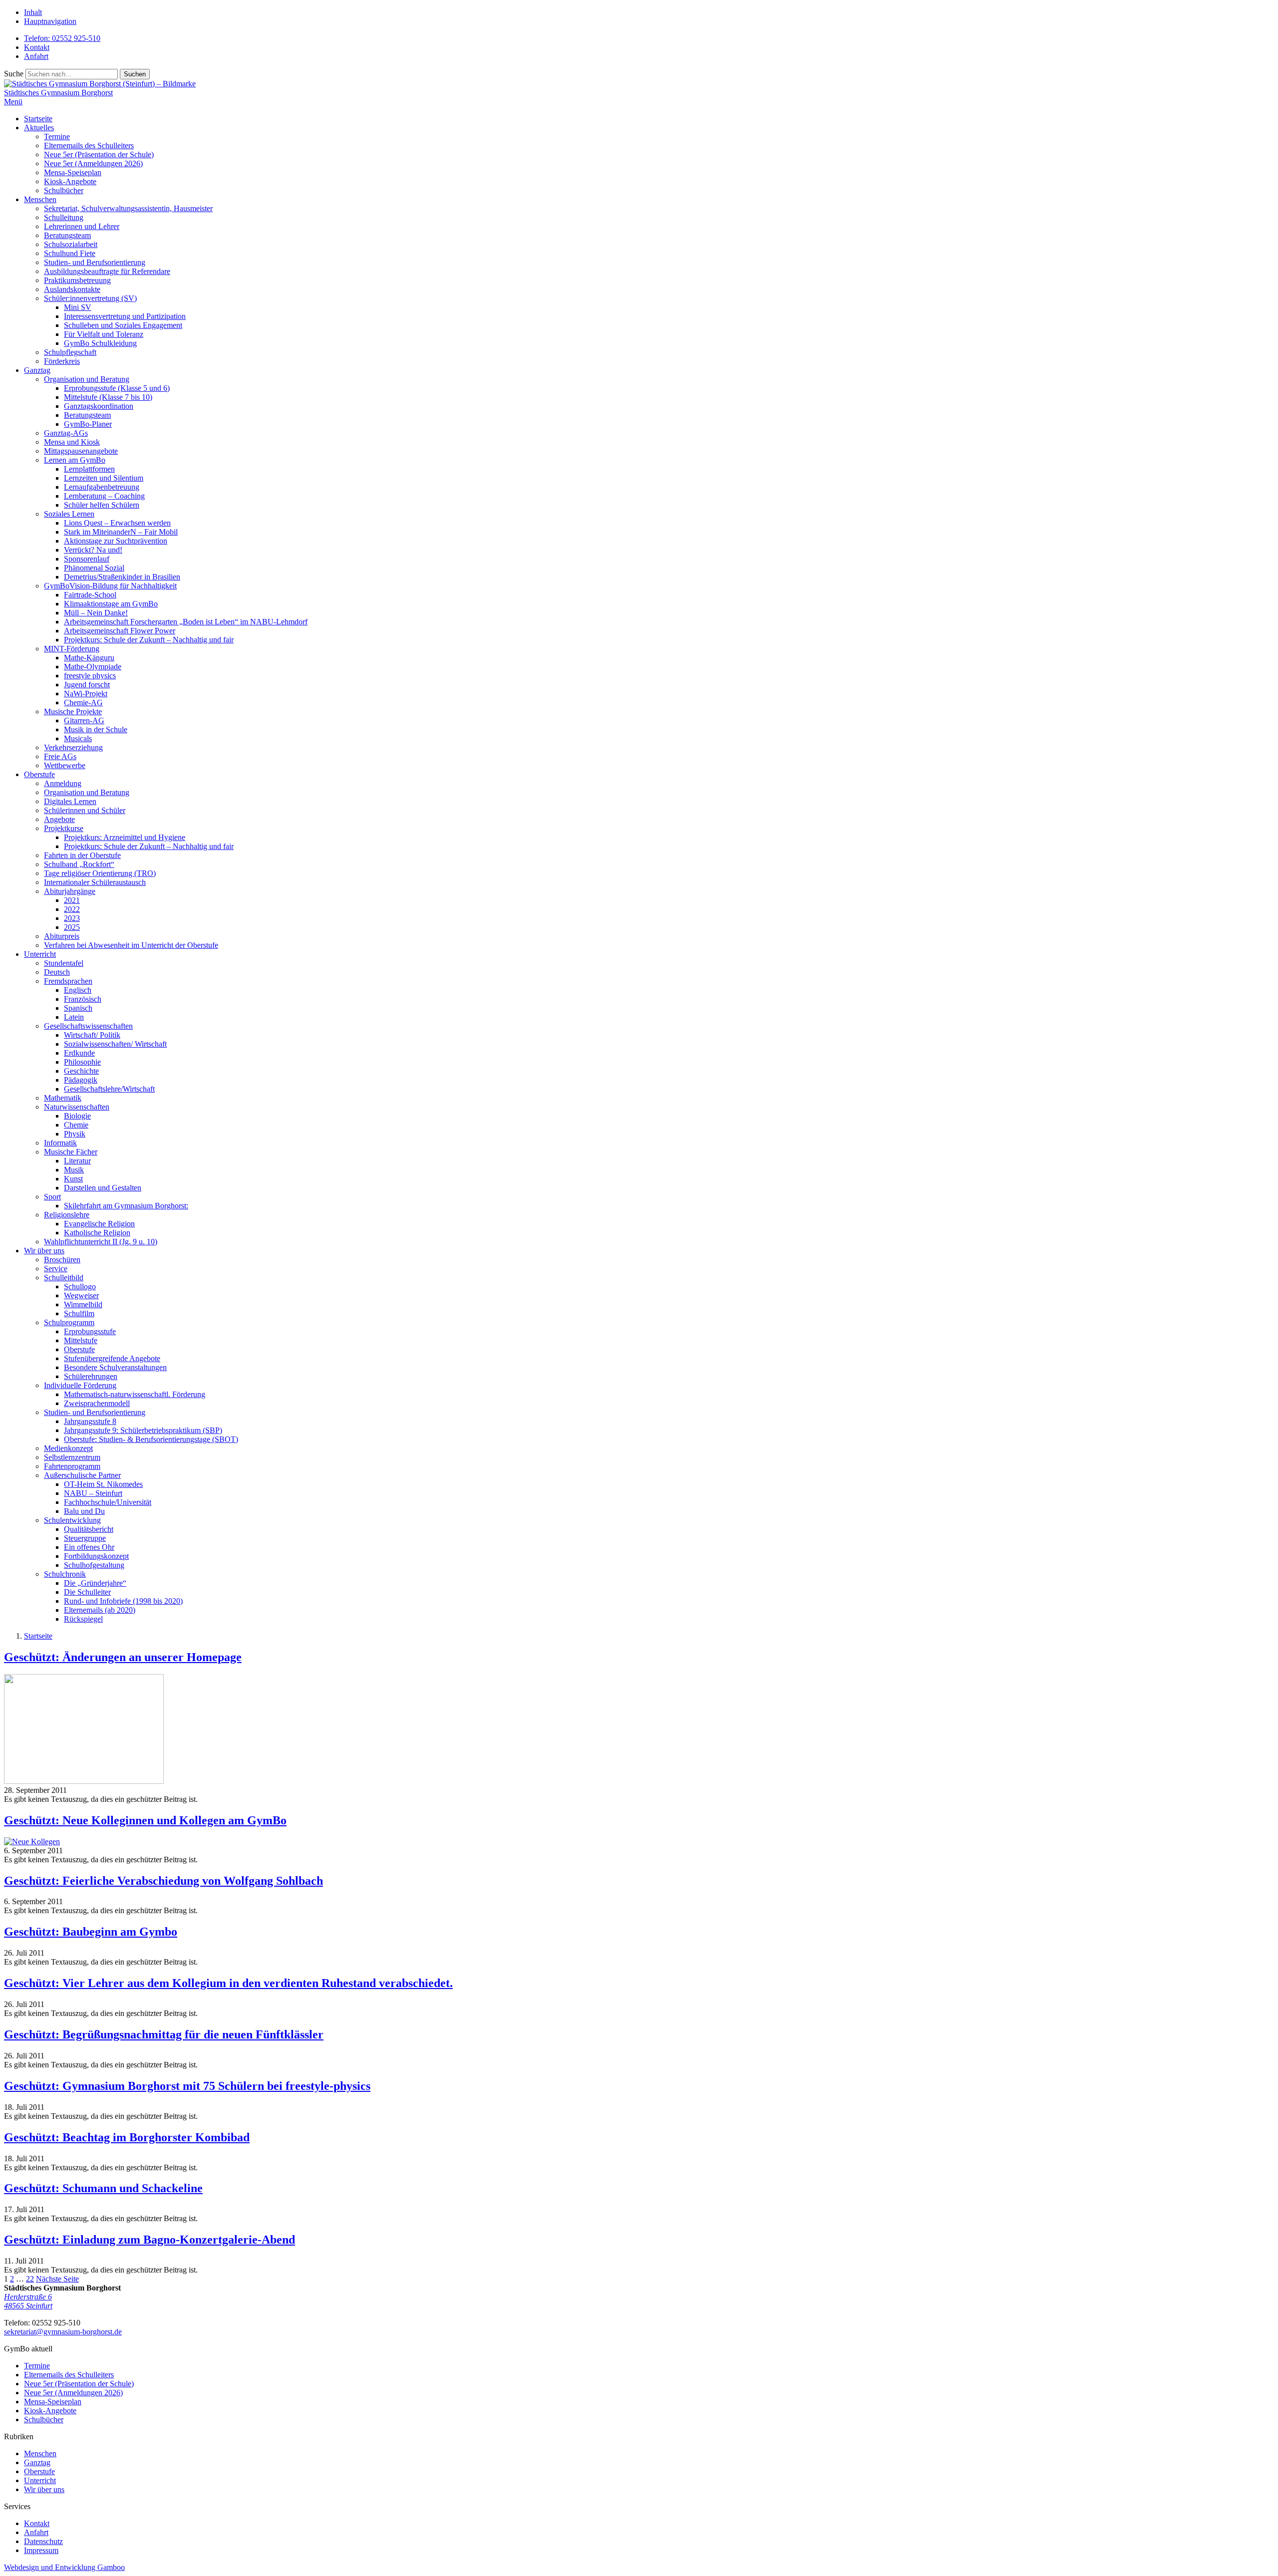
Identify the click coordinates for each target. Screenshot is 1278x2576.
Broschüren (62, 1260)
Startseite (38, 119)
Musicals (78, 738)
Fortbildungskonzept (96, 1556)
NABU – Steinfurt (93, 1493)
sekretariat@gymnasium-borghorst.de (63, 2332)
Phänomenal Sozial (94, 568)
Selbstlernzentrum (72, 1457)
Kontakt (37, 47)
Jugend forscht (87, 685)
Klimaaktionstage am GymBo (111, 604)
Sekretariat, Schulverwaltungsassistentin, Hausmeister (128, 208)
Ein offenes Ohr (89, 1547)
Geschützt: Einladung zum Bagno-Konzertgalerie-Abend (150, 2240)
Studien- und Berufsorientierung (95, 262)
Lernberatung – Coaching (104, 496)
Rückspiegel (83, 1619)
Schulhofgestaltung (94, 1565)
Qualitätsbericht (89, 1529)
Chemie (76, 1125)
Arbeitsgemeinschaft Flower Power (120, 631)
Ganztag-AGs (66, 433)
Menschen (40, 199)
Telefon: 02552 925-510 (62, 38)
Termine (57, 137)
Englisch (78, 990)
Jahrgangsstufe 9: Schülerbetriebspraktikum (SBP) (143, 1430)
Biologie (77, 1116)
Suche (14, 74)
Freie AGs (60, 756)
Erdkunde (79, 1053)
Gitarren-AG (84, 720)
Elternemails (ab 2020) (100, 1610)
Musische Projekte (73, 712)
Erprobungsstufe (90, 1331)
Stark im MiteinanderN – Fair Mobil (121, 532)
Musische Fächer (71, 1152)
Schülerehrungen (91, 1376)
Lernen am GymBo (75, 460)
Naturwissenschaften (77, 1107)
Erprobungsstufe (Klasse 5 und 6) (117, 388)
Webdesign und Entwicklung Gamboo (64, 2567)
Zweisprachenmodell (97, 1403)
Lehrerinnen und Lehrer (82, 226)
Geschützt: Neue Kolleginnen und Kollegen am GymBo (145, 1820)
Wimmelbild (83, 1304)
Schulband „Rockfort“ (79, 864)
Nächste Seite (57, 2279)
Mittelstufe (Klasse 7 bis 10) (108, 397)
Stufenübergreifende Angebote (112, 1358)
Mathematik (63, 1098)
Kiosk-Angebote (70, 181)
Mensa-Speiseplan (73, 172)
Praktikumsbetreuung (77, 280)
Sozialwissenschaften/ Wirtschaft (115, 1044)
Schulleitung (64, 217)
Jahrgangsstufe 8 (90, 1421)
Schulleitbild (64, 1278)
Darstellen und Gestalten (103, 1188)
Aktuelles (39, 128)
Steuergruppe (85, 1538)
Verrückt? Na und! (93, 550)
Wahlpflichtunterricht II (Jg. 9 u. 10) (101, 1242)
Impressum (41, 2550)
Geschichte (81, 1071)
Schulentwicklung (72, 1520)
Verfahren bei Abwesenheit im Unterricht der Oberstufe (131, 945)
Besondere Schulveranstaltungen (115, 1367)
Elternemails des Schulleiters (89, 145)
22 (30, 2279)
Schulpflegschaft (70, 352)
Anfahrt (36, 56)
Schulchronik (65, 1574)
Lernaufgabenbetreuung (102, 487)
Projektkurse (64, 828)
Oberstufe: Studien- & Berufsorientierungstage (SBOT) (151, 1439)
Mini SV (78, 307)
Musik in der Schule (96, 729)
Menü (13, 102)
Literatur (77, 1161)
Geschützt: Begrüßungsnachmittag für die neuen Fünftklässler (164, 2034)
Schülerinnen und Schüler (85, 810)
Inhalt (33, 12)
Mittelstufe (81, 1340)
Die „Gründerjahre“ (95, 1583)
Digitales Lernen (70, 801)
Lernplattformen (89, 469)
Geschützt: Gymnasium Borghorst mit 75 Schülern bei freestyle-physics (187, 2086)
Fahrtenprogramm (72, 1466)
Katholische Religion (97, 1233)
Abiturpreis (62, 936)
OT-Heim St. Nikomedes (103, 1484)
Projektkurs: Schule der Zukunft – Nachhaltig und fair (149, 640)
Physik (75, 1134)
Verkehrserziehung (73, 747)
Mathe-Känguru (89, 658)
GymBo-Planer (88, 424)
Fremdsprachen (68, 981)
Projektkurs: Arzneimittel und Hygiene (125, 837)
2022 (72, 909)
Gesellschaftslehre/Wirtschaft (109, 1089)
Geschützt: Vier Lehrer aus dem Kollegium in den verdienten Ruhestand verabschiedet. (228, 1983)
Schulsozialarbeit (71, 244)
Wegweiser (81, 1295)
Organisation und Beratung (87, 379)
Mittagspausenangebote (81, 451)
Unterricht (40, 954)
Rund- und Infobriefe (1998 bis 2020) (123, 1601)
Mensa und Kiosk (72, 442)
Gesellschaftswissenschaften (88, 1026)
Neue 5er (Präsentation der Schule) (99, 154)
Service (56, 1269)
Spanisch (78, 1008)
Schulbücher (64, 190)
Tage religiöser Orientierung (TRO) (100, 873)
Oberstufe (39, 774)
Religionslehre (67, 1215)
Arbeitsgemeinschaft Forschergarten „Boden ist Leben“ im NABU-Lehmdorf (186, 622)
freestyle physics (90, 676)
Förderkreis (62, 361)
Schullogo (80, 1287)
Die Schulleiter (87, 1592)
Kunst (73, 1179)
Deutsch (57, 972)
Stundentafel (64, 963)
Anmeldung (63, 783)
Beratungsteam (67, 235)
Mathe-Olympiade (93, 667)
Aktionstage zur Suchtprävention (116, 541)
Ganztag (37, 370)
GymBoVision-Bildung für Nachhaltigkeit (110, 586)
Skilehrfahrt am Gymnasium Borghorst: (126, 1206)
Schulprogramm (69, 1322)
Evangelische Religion (99, 1224)
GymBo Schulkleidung (100, 343)
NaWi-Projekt (86, 694)
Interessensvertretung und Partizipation (125, 316)
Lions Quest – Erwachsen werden (117, 523)
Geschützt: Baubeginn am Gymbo (91, 1932)
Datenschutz (43, 2541)
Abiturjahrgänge (70, 891)
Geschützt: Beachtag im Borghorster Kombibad (127, 2137)
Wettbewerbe (65, 765)
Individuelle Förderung (80, 1385)
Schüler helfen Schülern (102, 505)
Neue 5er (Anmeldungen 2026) (93, 163)
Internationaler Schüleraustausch (95, 882)
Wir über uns (44, 1251)
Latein (74, 1017)
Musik (74, 1170)
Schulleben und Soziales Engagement (123, 325)
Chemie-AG (83, 703)
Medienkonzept (68, 1448)
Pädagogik (81, 1080)
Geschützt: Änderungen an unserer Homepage (123, 1657)
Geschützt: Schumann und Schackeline (103, 2188)
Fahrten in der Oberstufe (82, 855)
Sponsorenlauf (87, 559)
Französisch (83, 999)
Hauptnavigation (50, 21)
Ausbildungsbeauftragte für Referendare (107, 271)
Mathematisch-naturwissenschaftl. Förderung (135, 1394)
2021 (72, 900)
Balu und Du (84, 1511)
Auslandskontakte (72, 289)
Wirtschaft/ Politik (92, 1035)
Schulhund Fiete (70, 253)
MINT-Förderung (72, 649)
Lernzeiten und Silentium (104, 478)
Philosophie (82, 1062)
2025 (72, 927)
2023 (72, 918)
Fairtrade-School (90, 595)
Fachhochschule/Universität (108, 1502)
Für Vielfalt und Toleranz (104, 334)
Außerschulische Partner (82, 1475)
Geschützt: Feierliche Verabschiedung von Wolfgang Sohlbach (163, 1881)
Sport (52, 1197)
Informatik (60, 1143)
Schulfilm (79, 1313)
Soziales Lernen (69, 514)
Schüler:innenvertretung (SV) (90, 298)
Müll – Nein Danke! (96, 613)
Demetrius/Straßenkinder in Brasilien (122, 577)
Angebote (59, 819)
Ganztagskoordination (99, 406)
